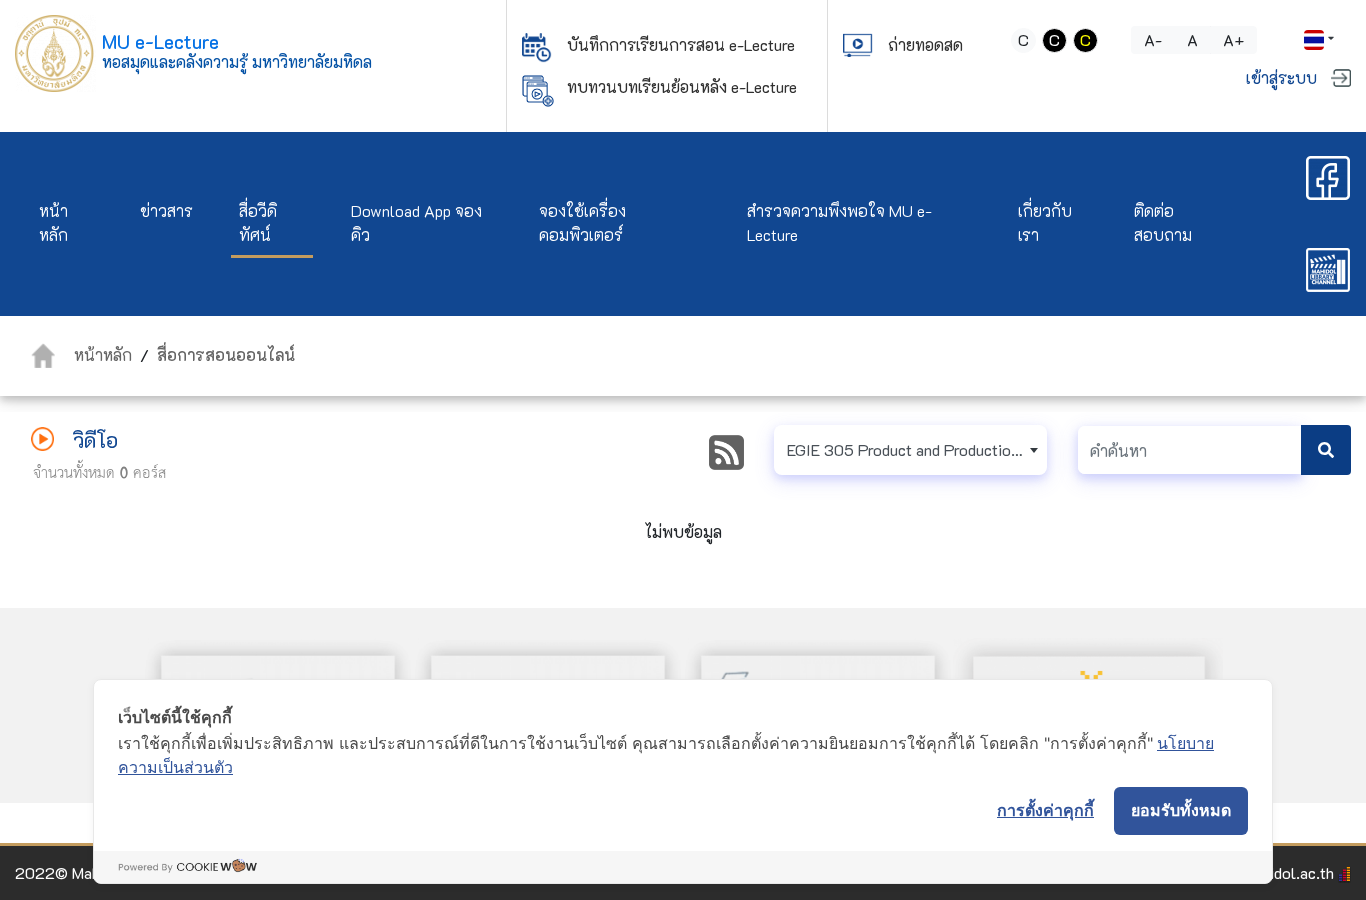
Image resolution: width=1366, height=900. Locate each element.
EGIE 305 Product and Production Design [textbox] (917, 449)
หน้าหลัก (53, 222)
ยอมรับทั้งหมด (1181, 810)
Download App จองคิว (416, 222)
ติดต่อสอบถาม (1163, 222)
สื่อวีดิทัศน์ (258, 222)
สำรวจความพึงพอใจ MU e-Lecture (839, 222)
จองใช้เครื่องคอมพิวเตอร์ (582, 222)
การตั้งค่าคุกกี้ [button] (1045, 810)
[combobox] (911, 450)
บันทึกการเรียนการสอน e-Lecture (681, 44)
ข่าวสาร (166, 210)
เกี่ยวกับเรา (1045, 222)
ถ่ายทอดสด (925, 44)
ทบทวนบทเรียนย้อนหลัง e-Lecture (682, 86)
